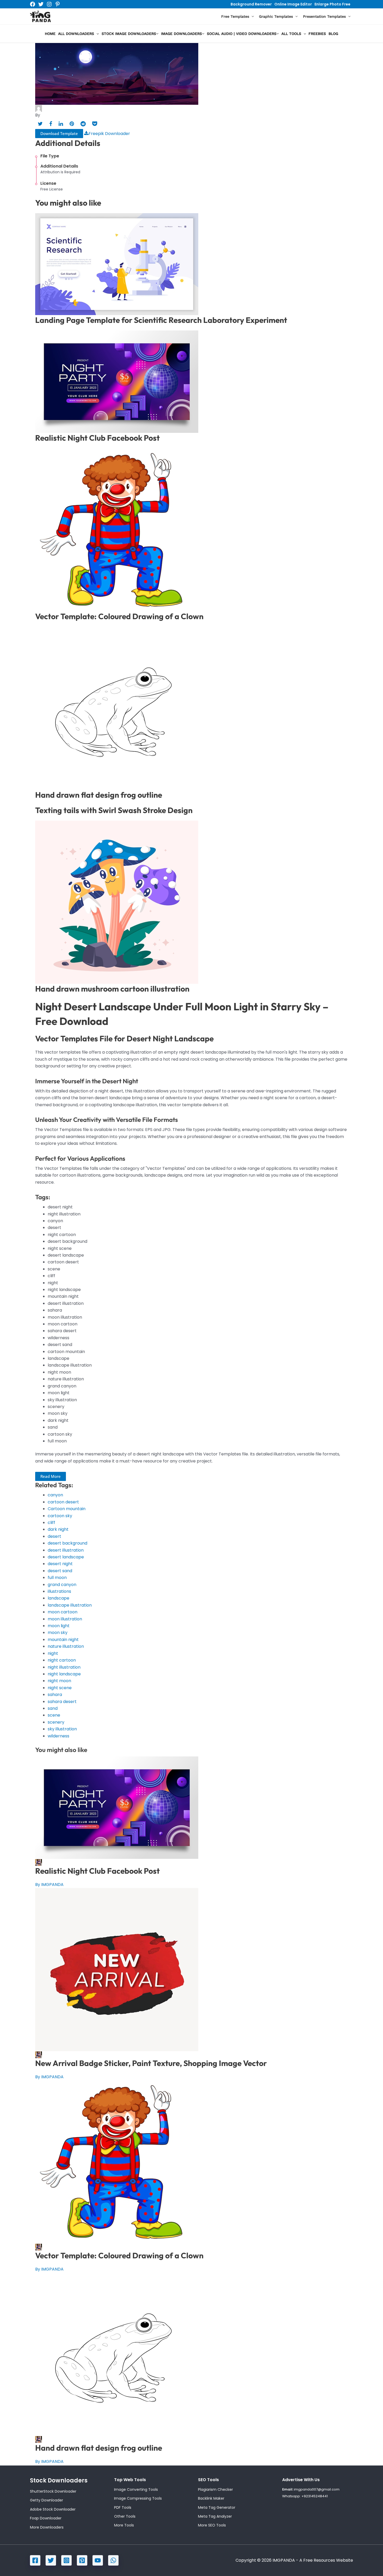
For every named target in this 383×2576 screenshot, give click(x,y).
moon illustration (65, 1619)
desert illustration (66, 1550)
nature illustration (66, 1646)
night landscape (64, 1674)
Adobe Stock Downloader (53, 2509)
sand (53, 1708)
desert (54, 1536)
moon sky (58, 1633)
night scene (60, 1688)
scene (54, 1715)
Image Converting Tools (136, 2489)
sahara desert (62, 1702)
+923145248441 (315, 2496)
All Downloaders (76, 34)
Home (50, 34)
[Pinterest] (58, 4)
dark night (58, 1529)
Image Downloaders (181, 34)
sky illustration (62, 1729)
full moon (57, 1578)
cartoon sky (60, 1516)
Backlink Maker (211, 2498)
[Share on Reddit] (83, 124)
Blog (333, 34)
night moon (59, 1681)
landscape (58, 1598)
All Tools (291, 34)
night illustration (64, 1667)
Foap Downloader (46, 2518)
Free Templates (235, 16)
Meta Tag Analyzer (215, 2516)
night (53, 1653)
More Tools (124, 2525)
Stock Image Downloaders (129, 34)
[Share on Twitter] (40, 124)
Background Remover (251, 4)
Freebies (317, 34)
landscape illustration (70, 1605)
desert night (60, 1564)
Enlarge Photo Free (332, 4)
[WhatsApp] (113, 2560)
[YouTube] (98, 2560)
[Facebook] (33, 4)
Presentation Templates (324, 16)
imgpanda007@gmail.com (317, 2489)
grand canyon (62, 1585)
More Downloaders (47, 2527)
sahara (55, 1695)
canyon (55, 1495)
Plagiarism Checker (215, 2489)
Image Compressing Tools (138, 2498)
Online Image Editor (293, 4)
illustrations (59, 1591)
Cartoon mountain (67, 1509)
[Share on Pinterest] (72, 124)
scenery (56, 1722)
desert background (67, 1543)
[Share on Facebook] (51, 124)
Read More (51, 1476)
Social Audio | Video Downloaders (242, 34)
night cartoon (62, 1660)
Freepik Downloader (109, 134)
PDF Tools (123, 2507)
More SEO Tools (212, 2525)
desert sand (60, 1571)
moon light (59, 1626)
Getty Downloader (47, 2500)
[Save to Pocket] (95, 124)
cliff (51, 1523)
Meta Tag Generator (217, 2507)
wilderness (58, 1736)
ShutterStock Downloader (53, 2491)
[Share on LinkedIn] (61, 124)
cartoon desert (63, 1502)
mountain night (63, 1640)
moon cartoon (63, 1612)
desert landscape (66, 1557)
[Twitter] (41, 4)
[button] (251, 17)
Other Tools (125, 2516)
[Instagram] (49, 4)
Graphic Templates (276, 16)
